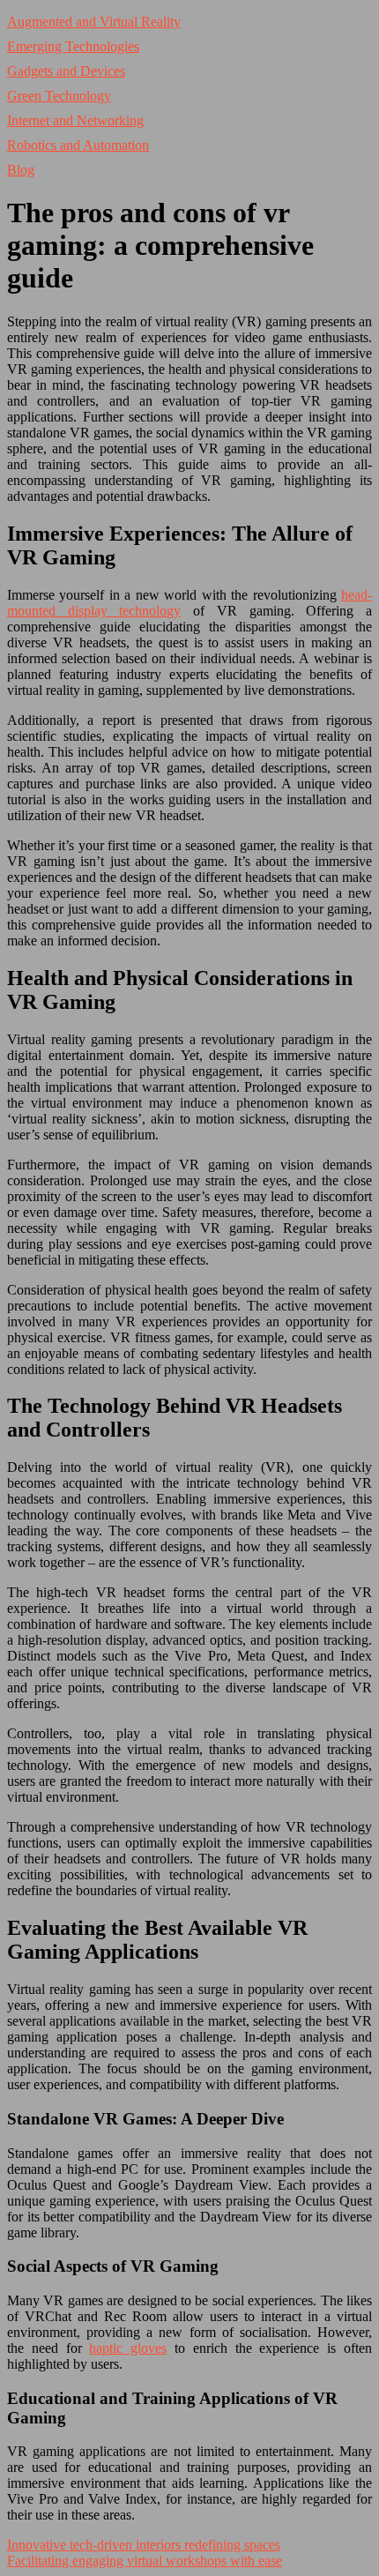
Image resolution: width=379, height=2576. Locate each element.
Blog (21, 170)
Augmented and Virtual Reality (94, 22)
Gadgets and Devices (66, 71)
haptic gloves (128, 2348)
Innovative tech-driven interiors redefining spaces (144, 2545)
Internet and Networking (75, 120)
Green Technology (59, 96)
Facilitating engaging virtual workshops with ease (145, 2561)
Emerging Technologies (73, 46)
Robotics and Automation (78, 145)
